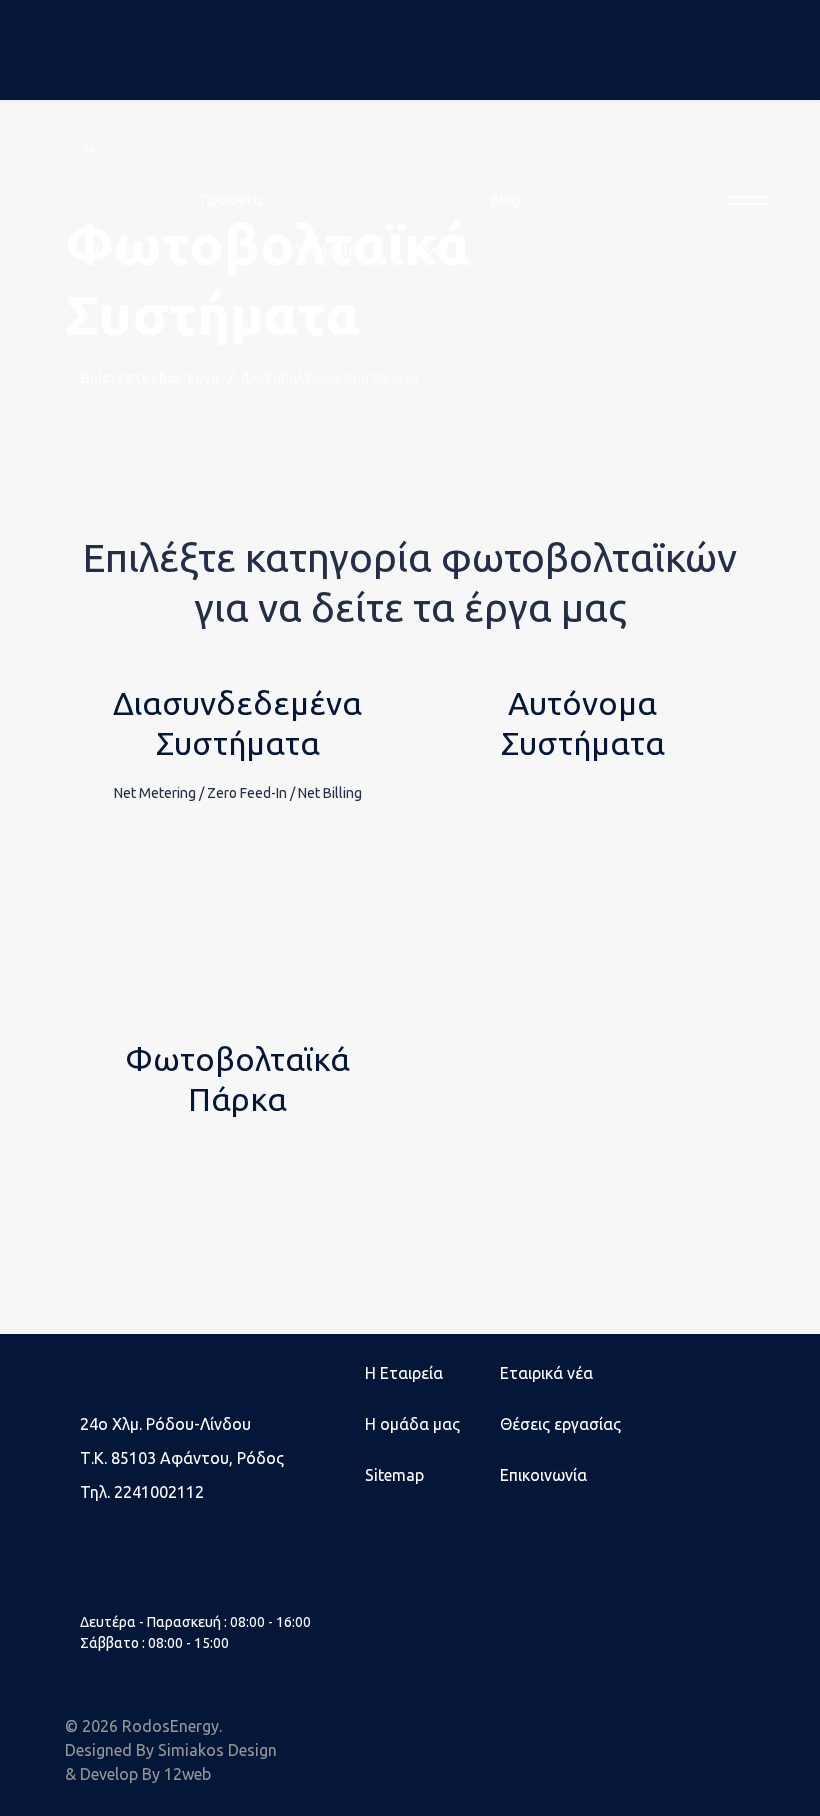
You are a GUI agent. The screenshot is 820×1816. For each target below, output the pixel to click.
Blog (505, 200)
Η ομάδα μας (412, 1424)
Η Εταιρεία (404, 1373)
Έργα (426, 250)
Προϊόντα (231, 200)
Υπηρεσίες (329, 250)
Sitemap (394, 1475)
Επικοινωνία (543, 1475)
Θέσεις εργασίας (560, 1424)
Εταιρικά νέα (546, 1373)
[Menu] (742, 200)
